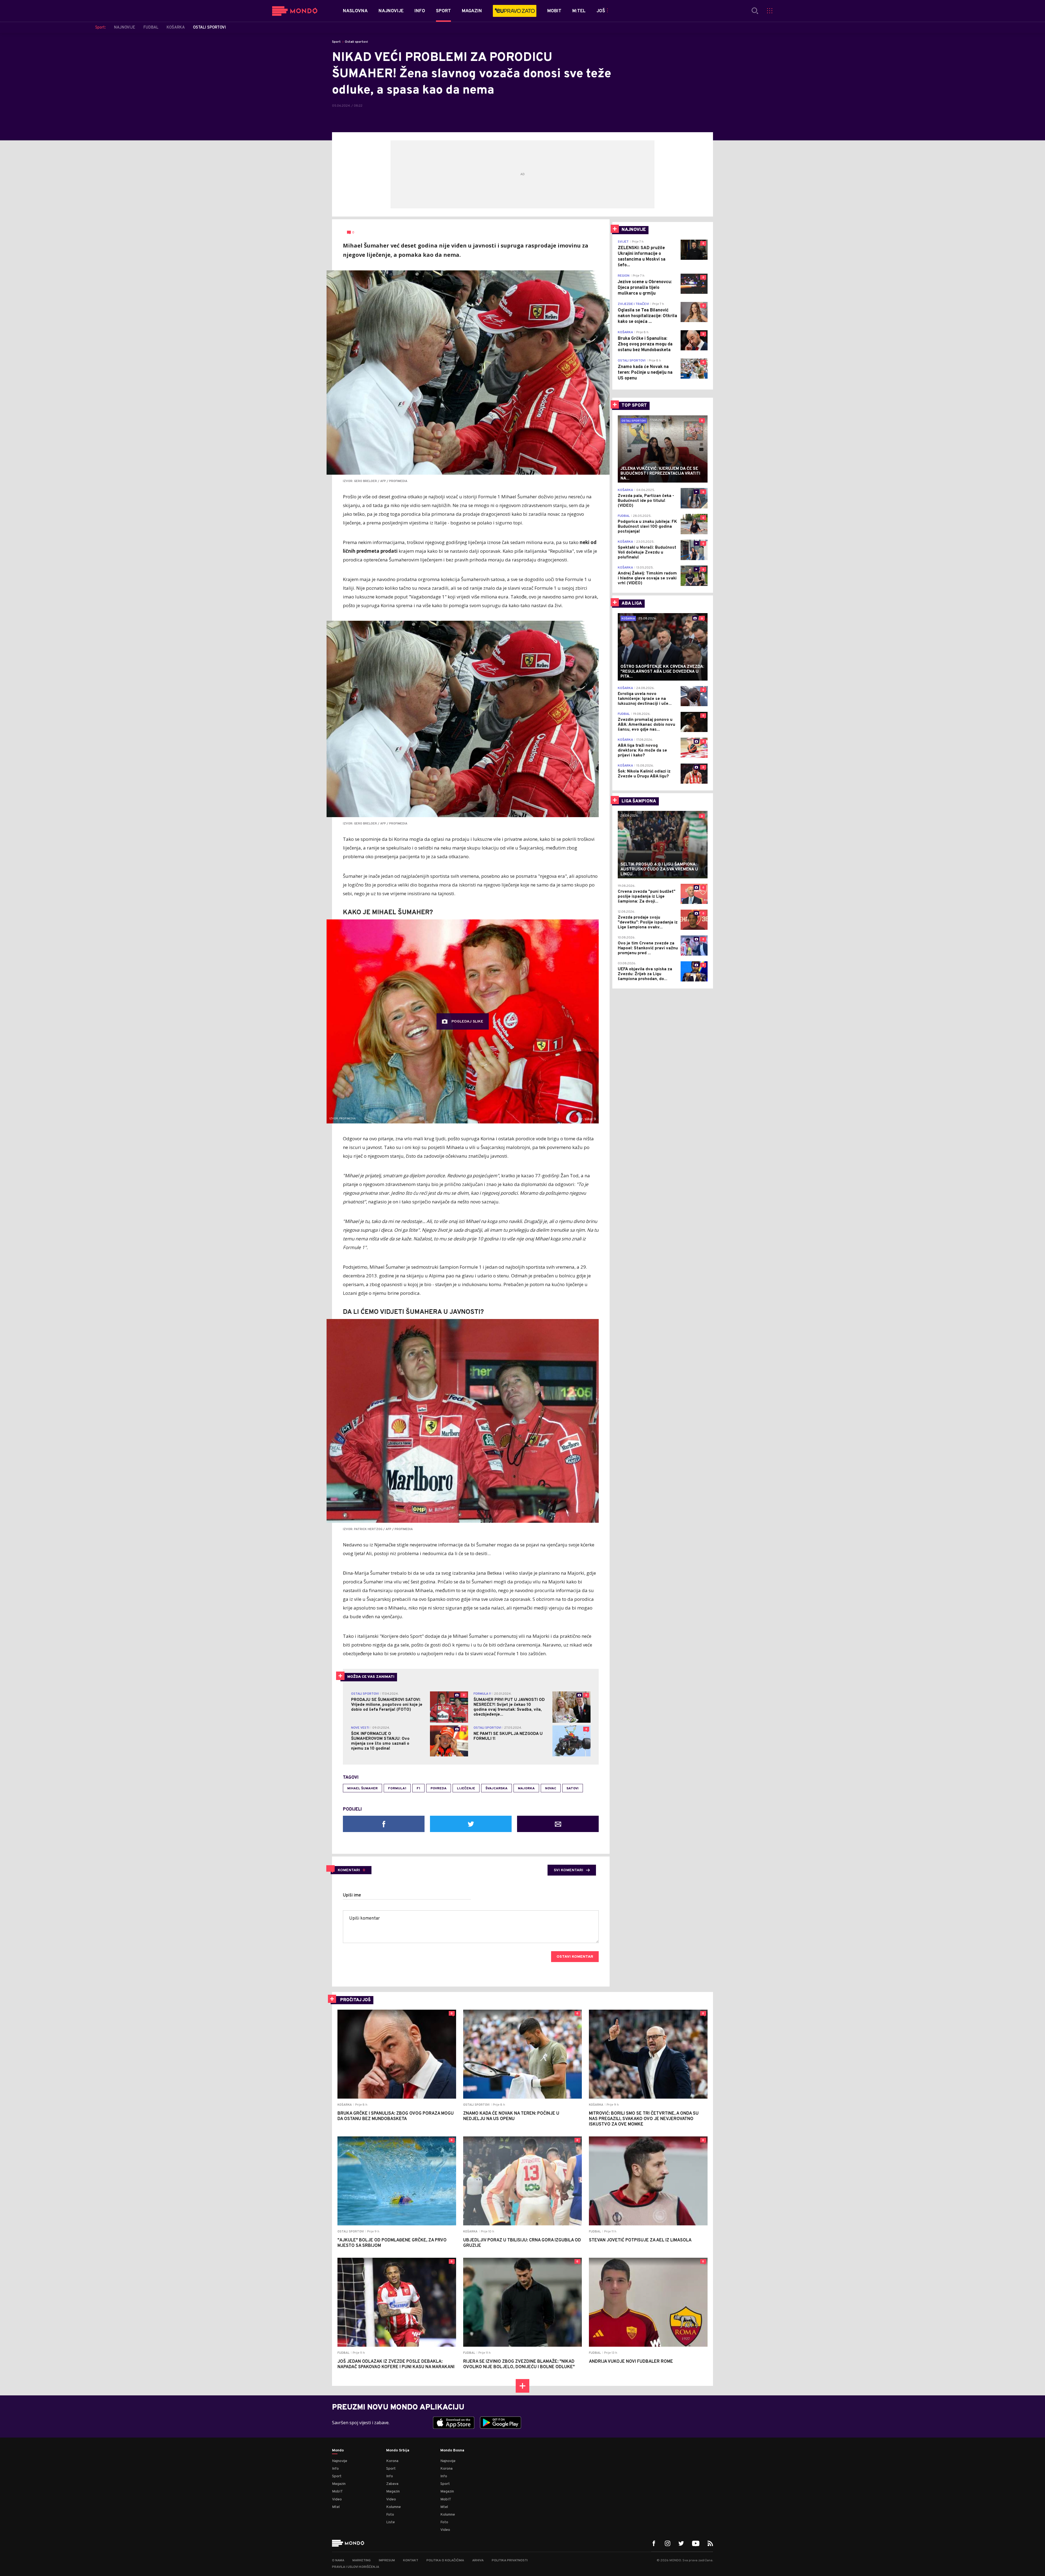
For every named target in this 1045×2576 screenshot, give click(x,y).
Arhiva (478, 2560)
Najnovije (340, 2461)
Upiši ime (352, 1895)
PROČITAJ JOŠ (355, 2000)
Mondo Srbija (398, 2451)
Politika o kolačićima (445, 2560)
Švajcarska (497, 1789)
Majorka (526, 1789)
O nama (338, 2560)
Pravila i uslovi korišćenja (356, 2567)
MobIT (337, 2492)
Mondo (338, 2451)
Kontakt (411, 2560)
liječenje (466, 1789)
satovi (573, 1789)
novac (551, 1789)
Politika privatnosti (510, 2560)
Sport (336, 42)
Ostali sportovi (356, 42)
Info (335, 2469)
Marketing (362, 2560)
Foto (390, 2515)
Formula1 (397, 1789)
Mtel (336, 2507)
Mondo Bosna (452, 2451)
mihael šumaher (362, 1789)
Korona (392, 2461)
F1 (418, 1789)
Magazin (339, 2484)
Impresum (387, 2560)
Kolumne (394, 2507)
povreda (439, 1789)
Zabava (392, 2484)
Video (337, 2499)
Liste (391, 2522)
